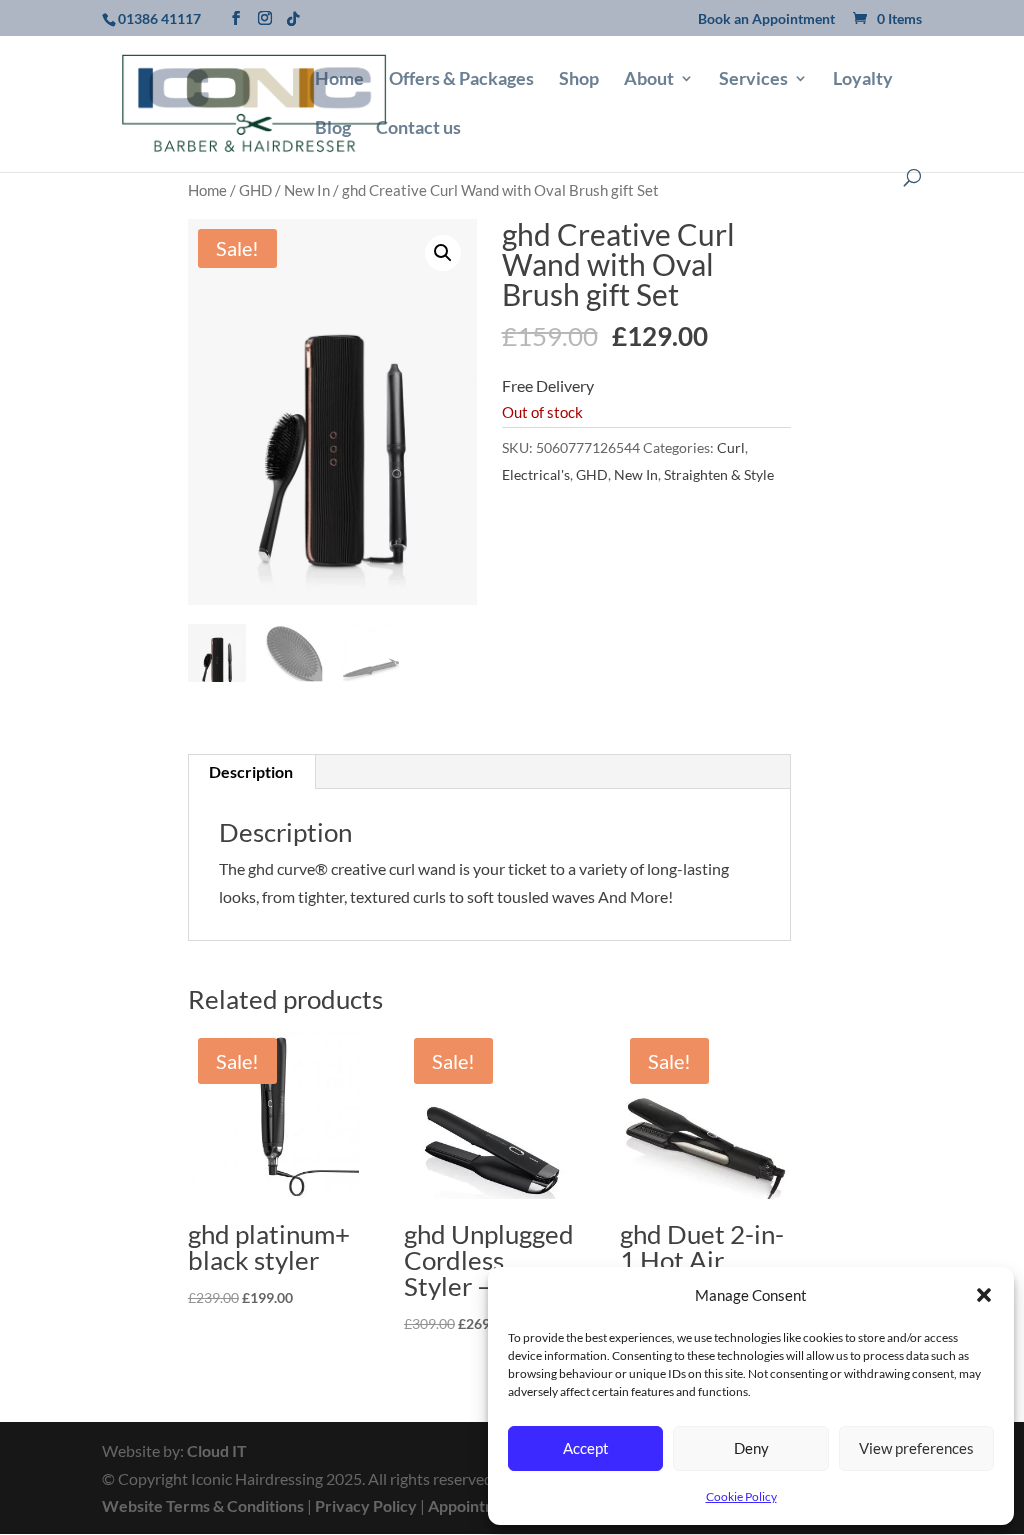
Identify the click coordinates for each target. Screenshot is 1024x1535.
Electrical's (536, 474)
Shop (579, 80)
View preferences (916, 1448)
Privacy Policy (366, 1505)
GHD (255, 190)
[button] (984, 1295)
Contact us (418, 129)
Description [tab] (251, 771)
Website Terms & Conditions (203, 1505)
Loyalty (863, 80)
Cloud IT (217, 1450)
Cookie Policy (741, 1496)
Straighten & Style (719, 474)
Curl (731, 447)
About (649, 80)
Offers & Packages (461, 80)
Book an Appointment (766, 19)
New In (307, 190)
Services (753, 80)
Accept (586, 1448)
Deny (751, 1448)
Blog (333, 129)
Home (339, 80)
